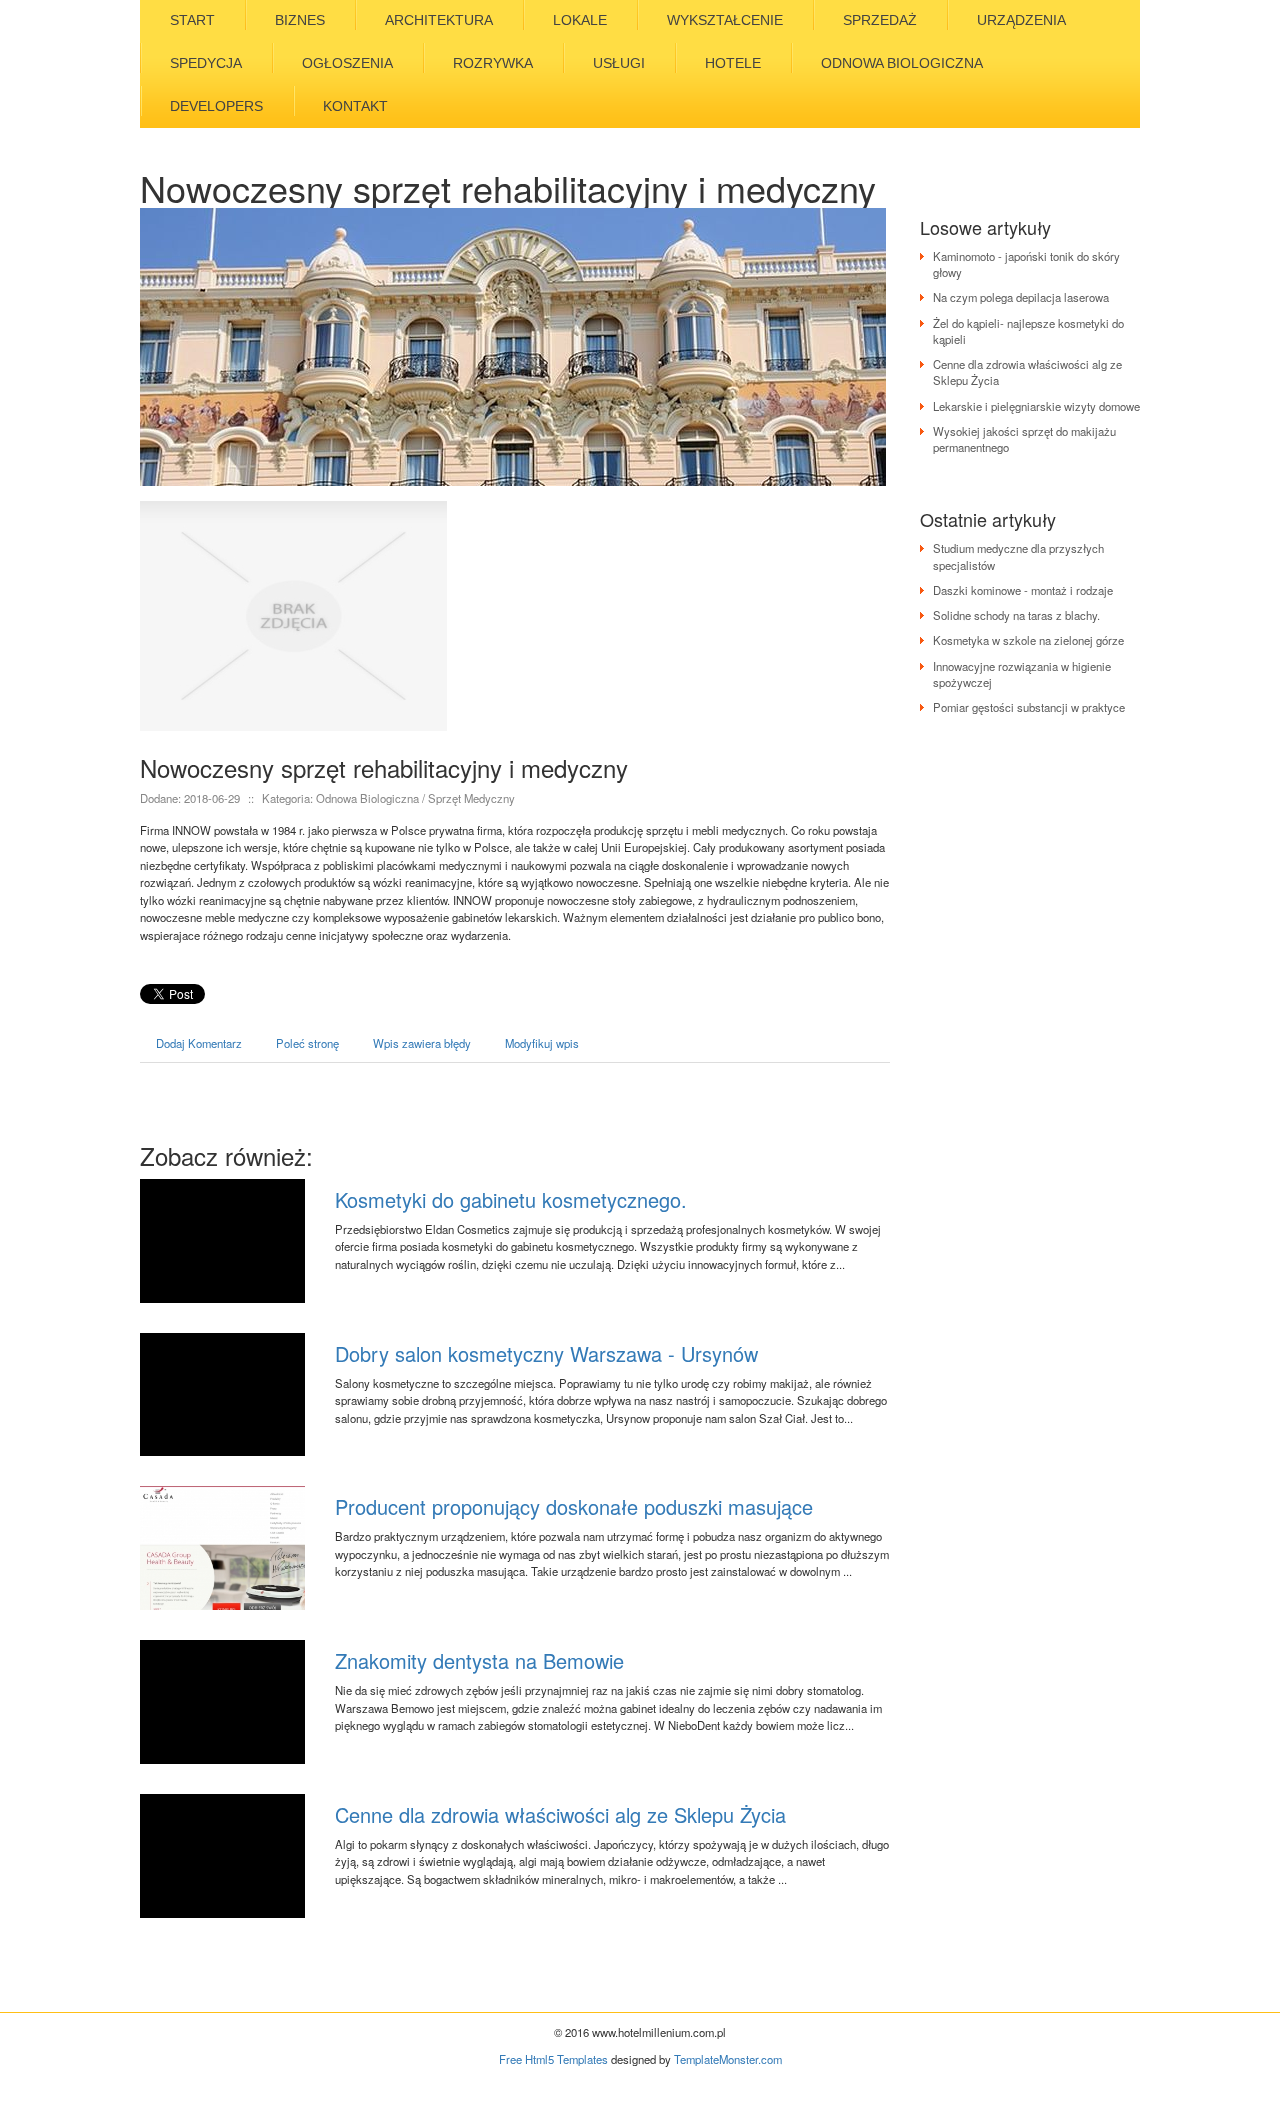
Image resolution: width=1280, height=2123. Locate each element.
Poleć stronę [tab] (307, 1043)
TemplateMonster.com (728, 2059)
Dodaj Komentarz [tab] (199, 1043)
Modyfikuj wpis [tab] (542, 1043)
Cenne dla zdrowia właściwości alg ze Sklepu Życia (560, 1814)
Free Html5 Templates (553, 2059)
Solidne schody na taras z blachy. (1016, 615)
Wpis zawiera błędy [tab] (422, 1043)
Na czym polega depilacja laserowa (1021, 297)
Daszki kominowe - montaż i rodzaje (1023, 590)
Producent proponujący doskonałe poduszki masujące (574, 1506)
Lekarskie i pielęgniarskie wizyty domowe (1036, 406)
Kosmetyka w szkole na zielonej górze (1028, 640)
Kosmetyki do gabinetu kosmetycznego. (511, 1199)
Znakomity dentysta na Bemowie (479, 1660)
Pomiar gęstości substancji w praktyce (1029, 707)
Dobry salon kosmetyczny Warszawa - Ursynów (546, 1353)
